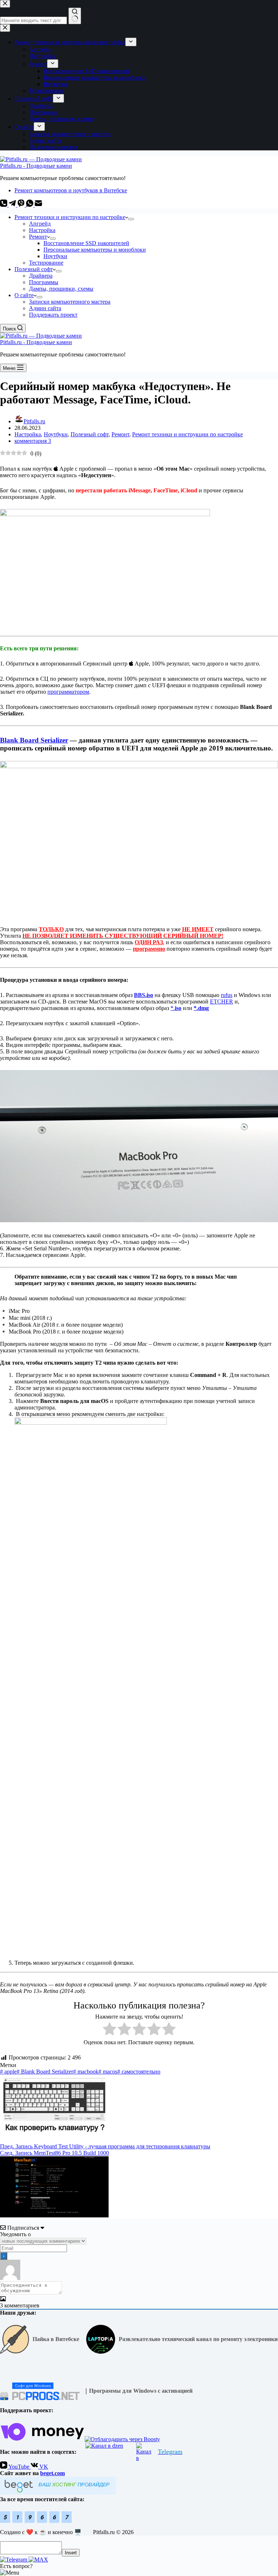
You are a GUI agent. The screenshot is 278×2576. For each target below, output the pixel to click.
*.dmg (201, 1008)
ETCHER (222, 1002)
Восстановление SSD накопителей (86, 243)
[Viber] (22, 205)
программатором (68, 692)
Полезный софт (34, 269)
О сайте (24, 295)
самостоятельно (139, 2072)
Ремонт (38, 237)
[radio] (109, 2030)
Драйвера (41, 276)
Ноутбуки (55, 256)
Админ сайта (45, 308)
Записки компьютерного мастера (70, 302)
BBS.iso (144, 995)
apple (8, 2072)
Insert (71, 2553)
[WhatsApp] (30, 205)
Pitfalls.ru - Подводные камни (36, 166)
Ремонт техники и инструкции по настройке (70, 217)
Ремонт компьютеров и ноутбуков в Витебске (71, 190)
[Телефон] (4, 205)
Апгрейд (40, 224)
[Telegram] (13, 205)
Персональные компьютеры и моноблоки (95, 250)
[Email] (38, 205)
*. (176, 1008)
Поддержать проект (53, 315)
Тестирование (46, 263)
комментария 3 (33, 441)
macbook (86, 2072)
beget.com (52, 2473)
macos (108, 2072)
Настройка (42, 230)
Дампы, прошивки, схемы (61, 289)
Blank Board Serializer (34, 740)
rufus (227, 995)
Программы (44, 282)
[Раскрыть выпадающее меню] (131, 219)
